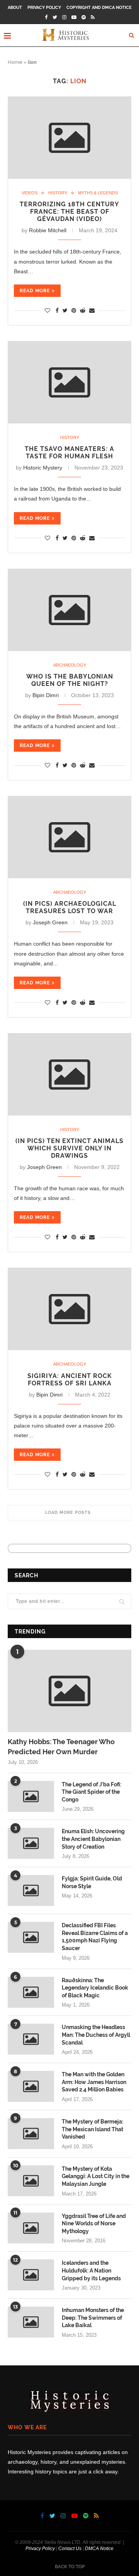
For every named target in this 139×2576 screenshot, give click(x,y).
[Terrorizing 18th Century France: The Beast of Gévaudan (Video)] (69, 138)
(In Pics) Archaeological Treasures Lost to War (70, 907)
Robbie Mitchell (48, 230)
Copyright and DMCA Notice (99, 8)
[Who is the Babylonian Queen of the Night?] (69, 610)
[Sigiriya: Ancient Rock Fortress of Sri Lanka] (69, 1309)
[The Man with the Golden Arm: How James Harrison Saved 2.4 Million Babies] (31, 2086)
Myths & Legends (98, 193)
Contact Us (70, 2549)
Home (15, 62)
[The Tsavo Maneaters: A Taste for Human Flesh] (69, 382)
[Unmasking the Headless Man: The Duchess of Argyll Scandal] (31, 2039)
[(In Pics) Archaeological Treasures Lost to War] (69, 837)
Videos (30, 193)
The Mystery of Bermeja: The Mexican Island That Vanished (92, 2129)
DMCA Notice (99, 2549)
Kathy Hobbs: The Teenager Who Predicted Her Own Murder (61, 1746)
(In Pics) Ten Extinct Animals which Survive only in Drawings (69, 1148)
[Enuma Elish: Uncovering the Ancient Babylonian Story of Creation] (31, 1843)
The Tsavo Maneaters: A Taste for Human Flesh (69, 452)
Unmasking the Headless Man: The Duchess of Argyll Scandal (96, 2035)
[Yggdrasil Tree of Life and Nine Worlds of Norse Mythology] (31, 2228)
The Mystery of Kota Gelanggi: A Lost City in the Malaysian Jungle (96, 2176)
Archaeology (70, 665)
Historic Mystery (43, 468)
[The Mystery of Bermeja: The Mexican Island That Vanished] (31, 2134)
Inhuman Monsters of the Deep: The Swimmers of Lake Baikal (93, 2318)
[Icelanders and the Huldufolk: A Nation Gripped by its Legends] (31, 2275)
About (15, 8)
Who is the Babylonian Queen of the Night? (70, 680)
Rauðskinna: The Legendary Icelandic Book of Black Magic (95, 1988)
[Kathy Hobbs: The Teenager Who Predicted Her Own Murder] (69, 1691)
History (58, 193)
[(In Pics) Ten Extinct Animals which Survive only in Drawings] (69, 1075)
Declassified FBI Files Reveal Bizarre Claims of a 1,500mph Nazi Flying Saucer (95, 1937)
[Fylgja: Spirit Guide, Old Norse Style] (31, 1890)
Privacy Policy (44, 8)
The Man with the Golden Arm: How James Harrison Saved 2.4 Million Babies (94, 2082)
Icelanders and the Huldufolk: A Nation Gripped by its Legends (91, 2270)
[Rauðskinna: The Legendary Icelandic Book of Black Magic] (31, 1992)
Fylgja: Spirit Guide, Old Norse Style (92, 1882)
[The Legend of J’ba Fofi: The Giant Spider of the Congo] (31, 1796)
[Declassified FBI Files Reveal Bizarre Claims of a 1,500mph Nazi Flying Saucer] (31, 1937)
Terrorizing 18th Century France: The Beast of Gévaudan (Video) (69, 212)
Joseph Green (50, 922)
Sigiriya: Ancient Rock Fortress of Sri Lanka (70, 1380)
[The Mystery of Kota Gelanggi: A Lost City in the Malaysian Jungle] (31, 2181)
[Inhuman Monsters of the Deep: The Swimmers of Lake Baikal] (31, 2322)
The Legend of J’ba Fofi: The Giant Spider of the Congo (92, 1792)
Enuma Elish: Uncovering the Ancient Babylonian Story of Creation (93, 1839)
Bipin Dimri (46, 695)
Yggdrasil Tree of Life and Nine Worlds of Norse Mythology (94, 2224)
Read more (35, 291)
